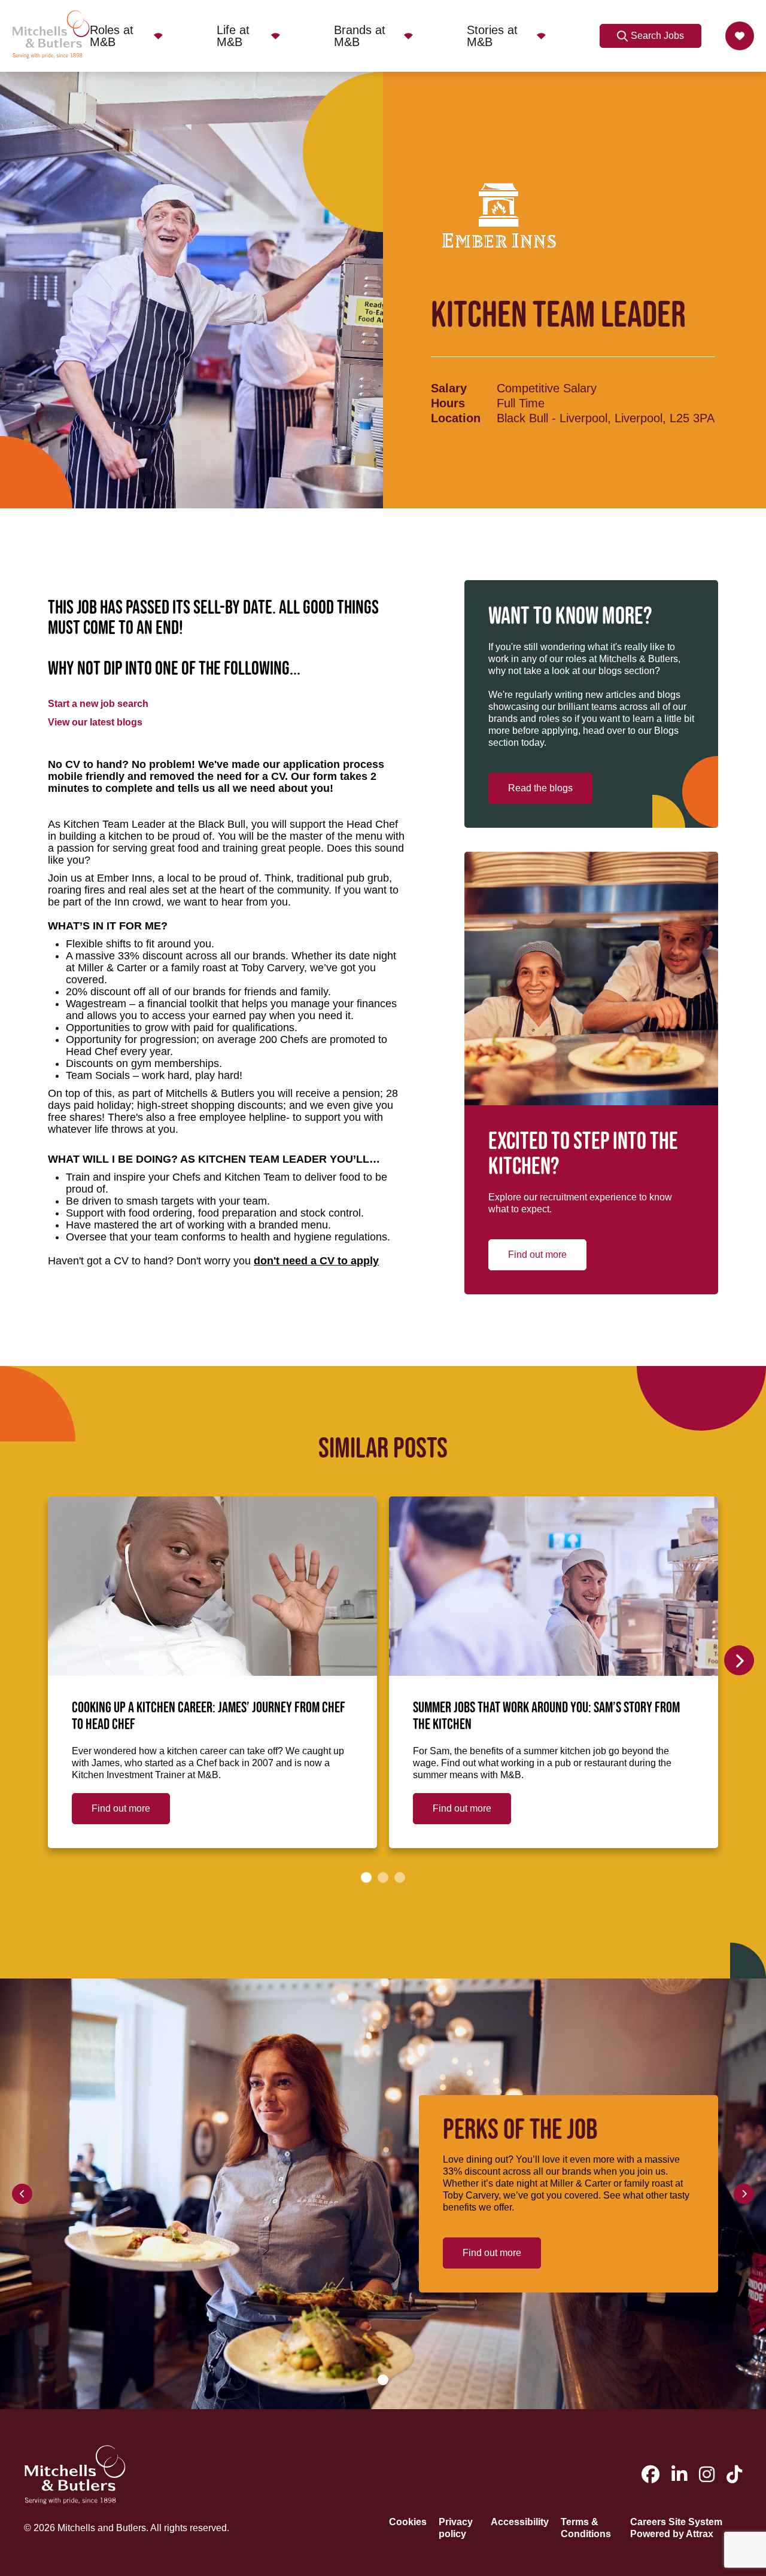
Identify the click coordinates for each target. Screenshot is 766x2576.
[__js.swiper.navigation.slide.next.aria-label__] (739, 1660)
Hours (448, 403)
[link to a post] (212, 1586)
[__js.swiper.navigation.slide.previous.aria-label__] (22, 2194)
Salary (449, 388)
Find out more (537, 1255)
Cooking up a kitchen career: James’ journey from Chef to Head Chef (209, 1717)
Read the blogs (540, 788)
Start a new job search (98, 704)
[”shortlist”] (740, 36)
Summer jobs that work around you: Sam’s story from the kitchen (546, 1717)
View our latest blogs (95, 722)
